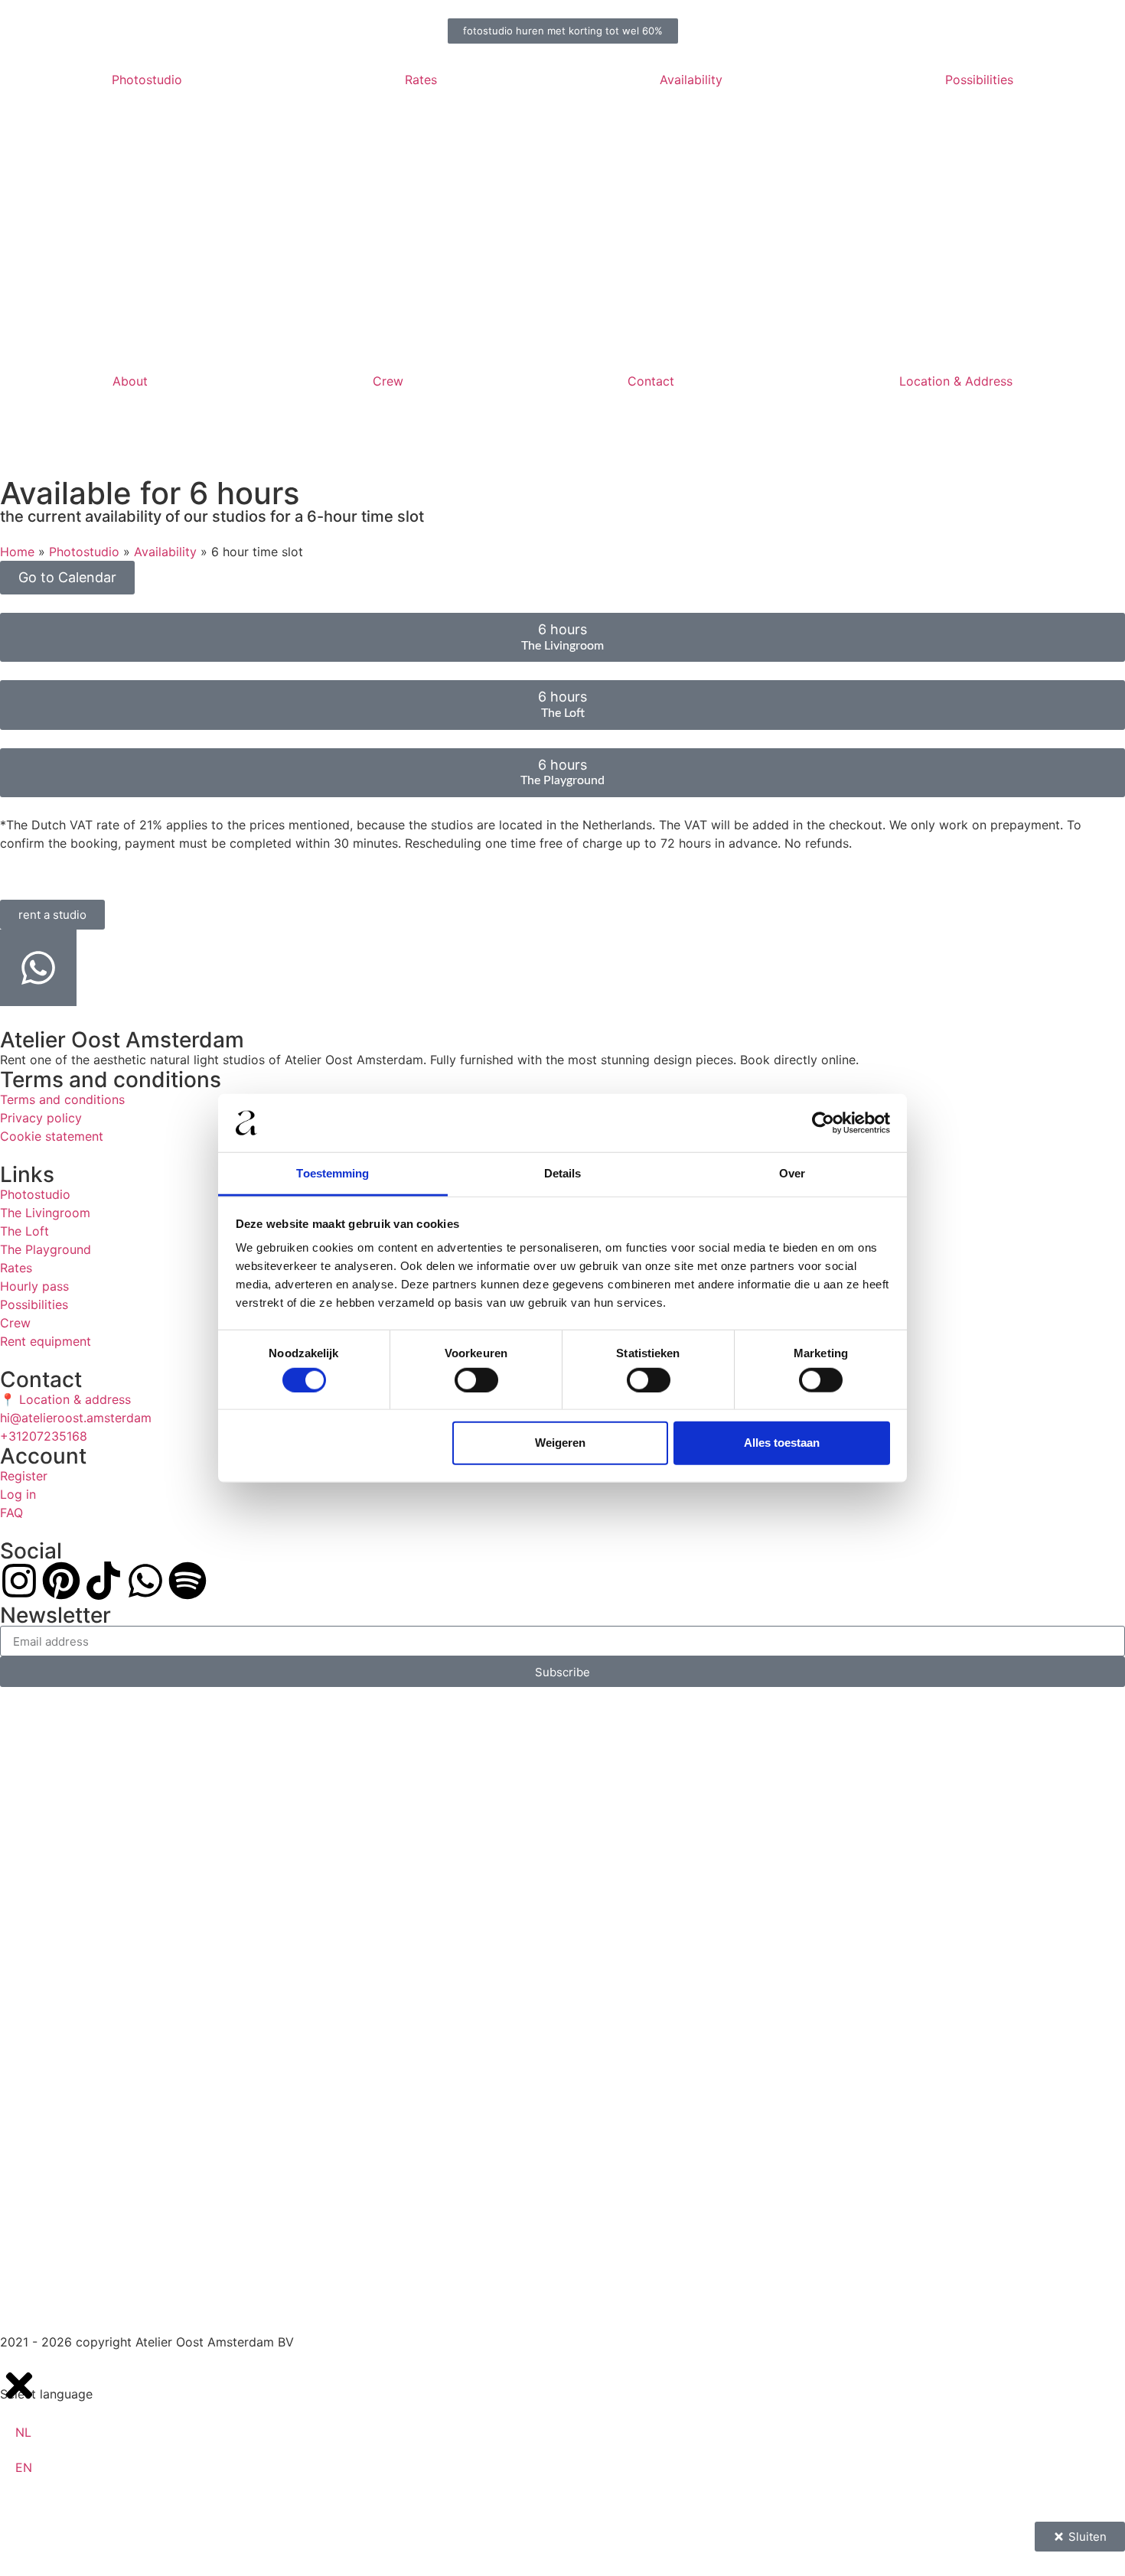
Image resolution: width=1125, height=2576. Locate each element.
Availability (691, 80)
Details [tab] (563, 1173)
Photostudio (147, 80)
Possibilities (979, 80)
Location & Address (956, 381)
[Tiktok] (103, 1581)
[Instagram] (19, 1581)
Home (17, 552)
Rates (421, 80)
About (130, 381)
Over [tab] (792, 1173)
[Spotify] (187, 1581)
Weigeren (560, 1443)
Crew (388, 381)
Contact (651, 381)
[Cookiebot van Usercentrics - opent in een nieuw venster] (823, 1123)
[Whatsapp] (145, 1581)
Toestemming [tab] (333, 1173)
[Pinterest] (61, 1581)
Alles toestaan (782, 1443)
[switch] (476, 1379)
